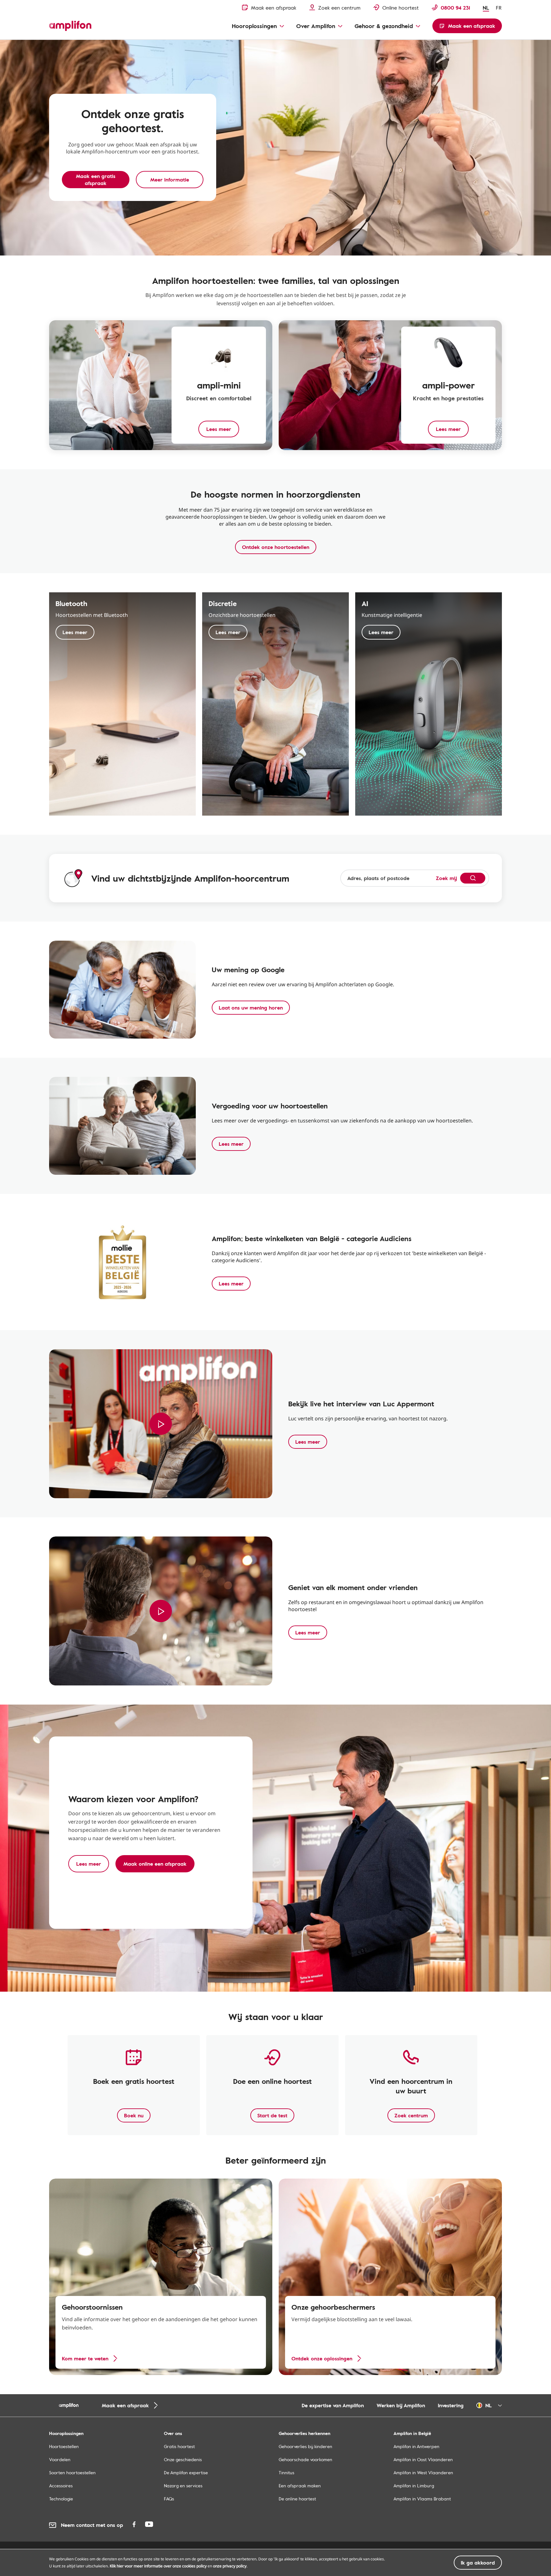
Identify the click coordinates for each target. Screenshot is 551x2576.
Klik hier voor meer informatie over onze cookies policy (158, 2566)
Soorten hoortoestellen (72, 2472)
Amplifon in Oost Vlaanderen (423, 2459)
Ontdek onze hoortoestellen (276, 547)
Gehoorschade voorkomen (305, 2459)
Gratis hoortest (179, 2446)
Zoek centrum (411, 2115)
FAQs (169, 2499)
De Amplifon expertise (186, 2472)
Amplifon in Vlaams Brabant (422, 2499)
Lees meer (75, 632)
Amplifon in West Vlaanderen (423, 2472)
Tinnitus (287, 2472)
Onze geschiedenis (183, 2459)
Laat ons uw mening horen (251, 1008)
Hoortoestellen (64, 2446)
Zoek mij (446, 878)
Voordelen (60, 2459)
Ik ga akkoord (478, 2563)
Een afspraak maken (300, 2486)
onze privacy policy (230, 2566)
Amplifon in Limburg (414, 2486)
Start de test (272, 2115)
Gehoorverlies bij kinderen (305, 2446)
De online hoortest (297, 2499)
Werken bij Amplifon (401, 2405)
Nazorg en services (183, 2486)
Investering (451, 2405)
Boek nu (134, 2115)
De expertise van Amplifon (333, 2405)
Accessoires (61, 2486)
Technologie (61, 2499)
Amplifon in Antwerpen (416, 2446)
